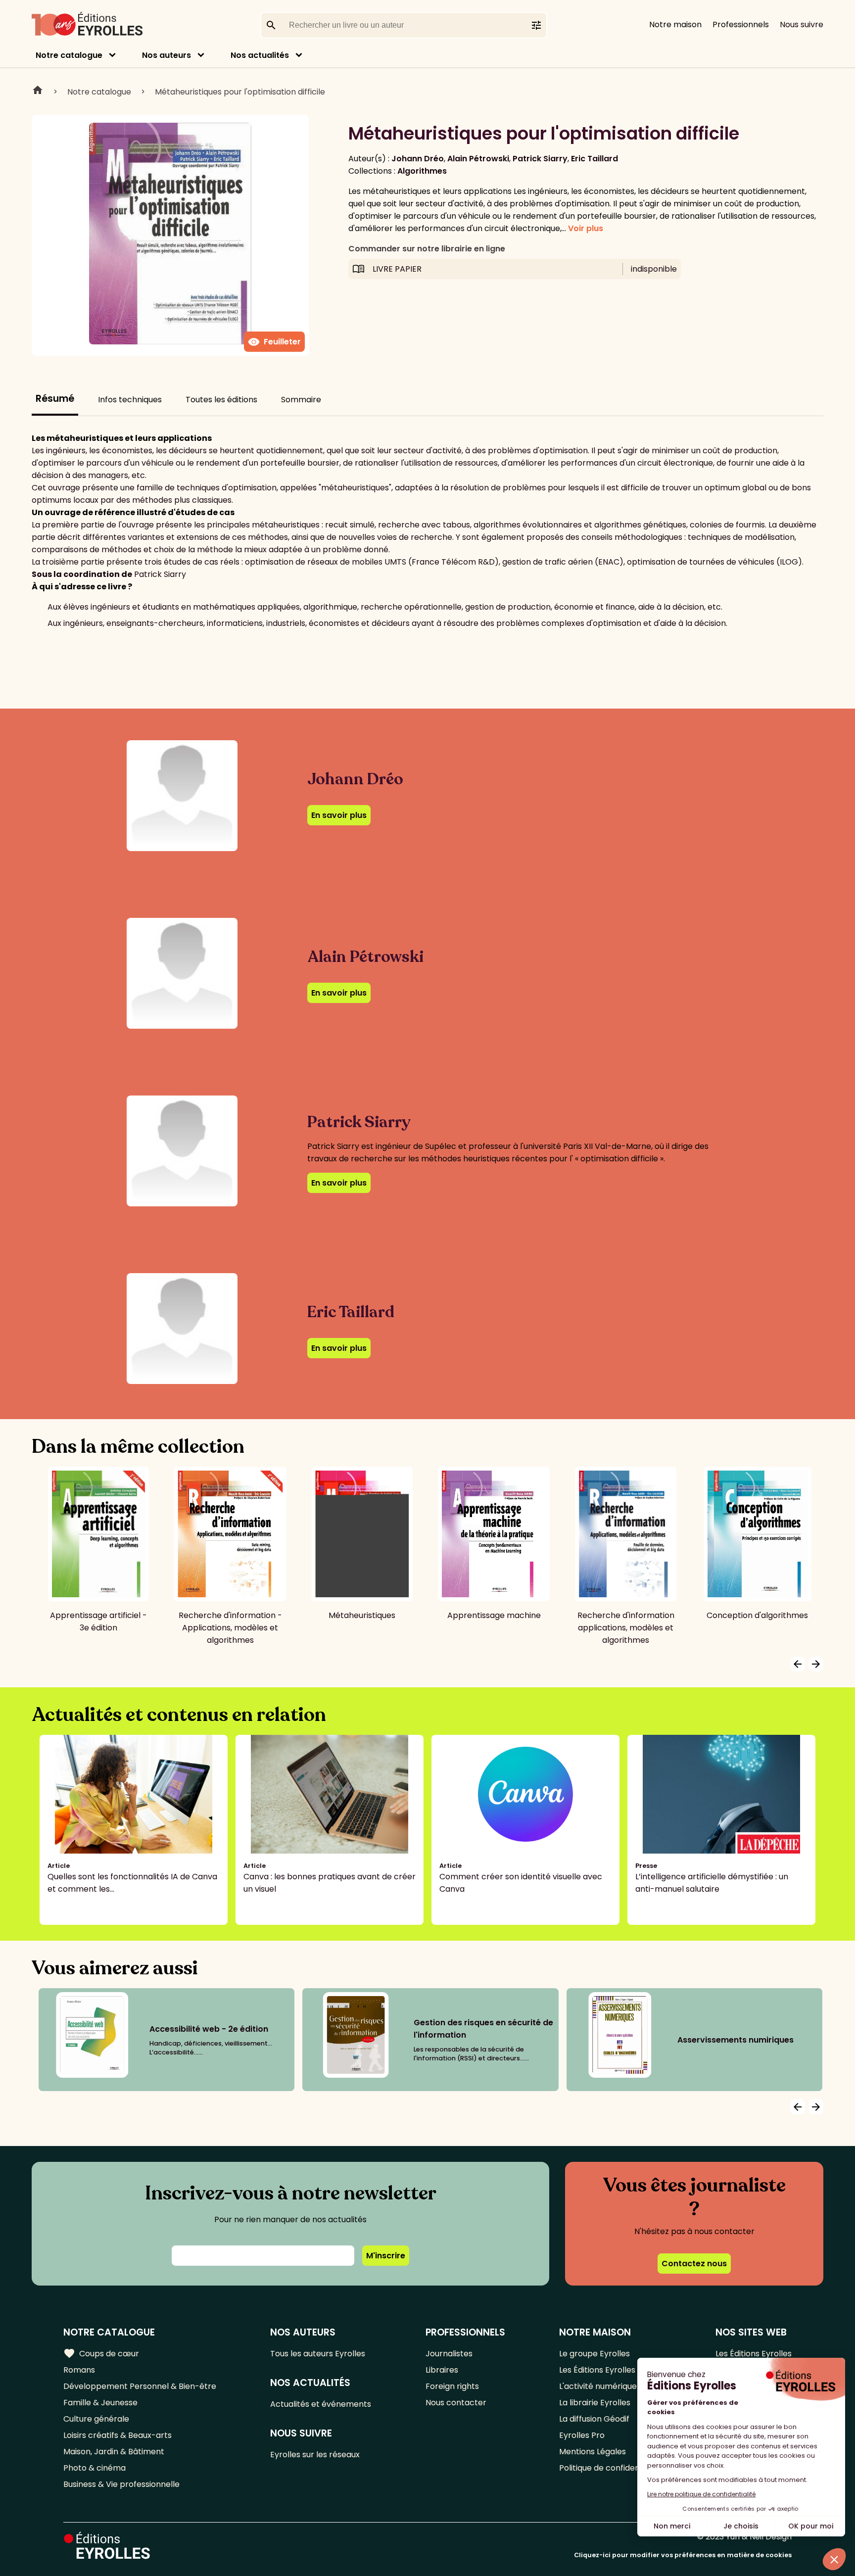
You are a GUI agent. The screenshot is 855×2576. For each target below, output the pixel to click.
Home (38, 92)
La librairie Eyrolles (595, 2403)
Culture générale (96, 2419)
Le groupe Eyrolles (594, 2354)
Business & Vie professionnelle (121, 2484)
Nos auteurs (166, 55)
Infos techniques (130, 400)
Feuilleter (274, 342)
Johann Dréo (418, 159)
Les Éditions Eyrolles (597, 2370)
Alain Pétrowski (478, 159)
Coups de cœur (101, 2353)
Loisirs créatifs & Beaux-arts (118, 2435)
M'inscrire (386, 2256)
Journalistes (449, 2354)
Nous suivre (802, 24)
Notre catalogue (69, 55)
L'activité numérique (598, 2386)
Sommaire (301, 400)
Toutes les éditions (221, 400)
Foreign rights (452, 2386)
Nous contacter (456, 2403)
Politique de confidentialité (610, 2468)
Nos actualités (260, 55)
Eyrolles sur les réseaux (315, 2455)
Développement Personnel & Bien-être (140, 2386)
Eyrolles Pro (582, 2435)
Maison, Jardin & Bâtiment (114, 2452)
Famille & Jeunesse (100, 2403)
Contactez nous (694, 2264)
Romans (79, 2370)
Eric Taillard (594, 159)
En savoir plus (339, 815)
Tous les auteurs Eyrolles (318, 2354)
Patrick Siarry (540, 159)
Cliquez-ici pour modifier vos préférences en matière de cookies (683, 2555)
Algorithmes (422, 171)
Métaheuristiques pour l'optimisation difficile (240, 92)
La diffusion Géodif (594, 2419)
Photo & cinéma (95, 2468)
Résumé (55, 399)
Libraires (442, 2370)
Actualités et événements (321, 2404)
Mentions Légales (593, 2452)
